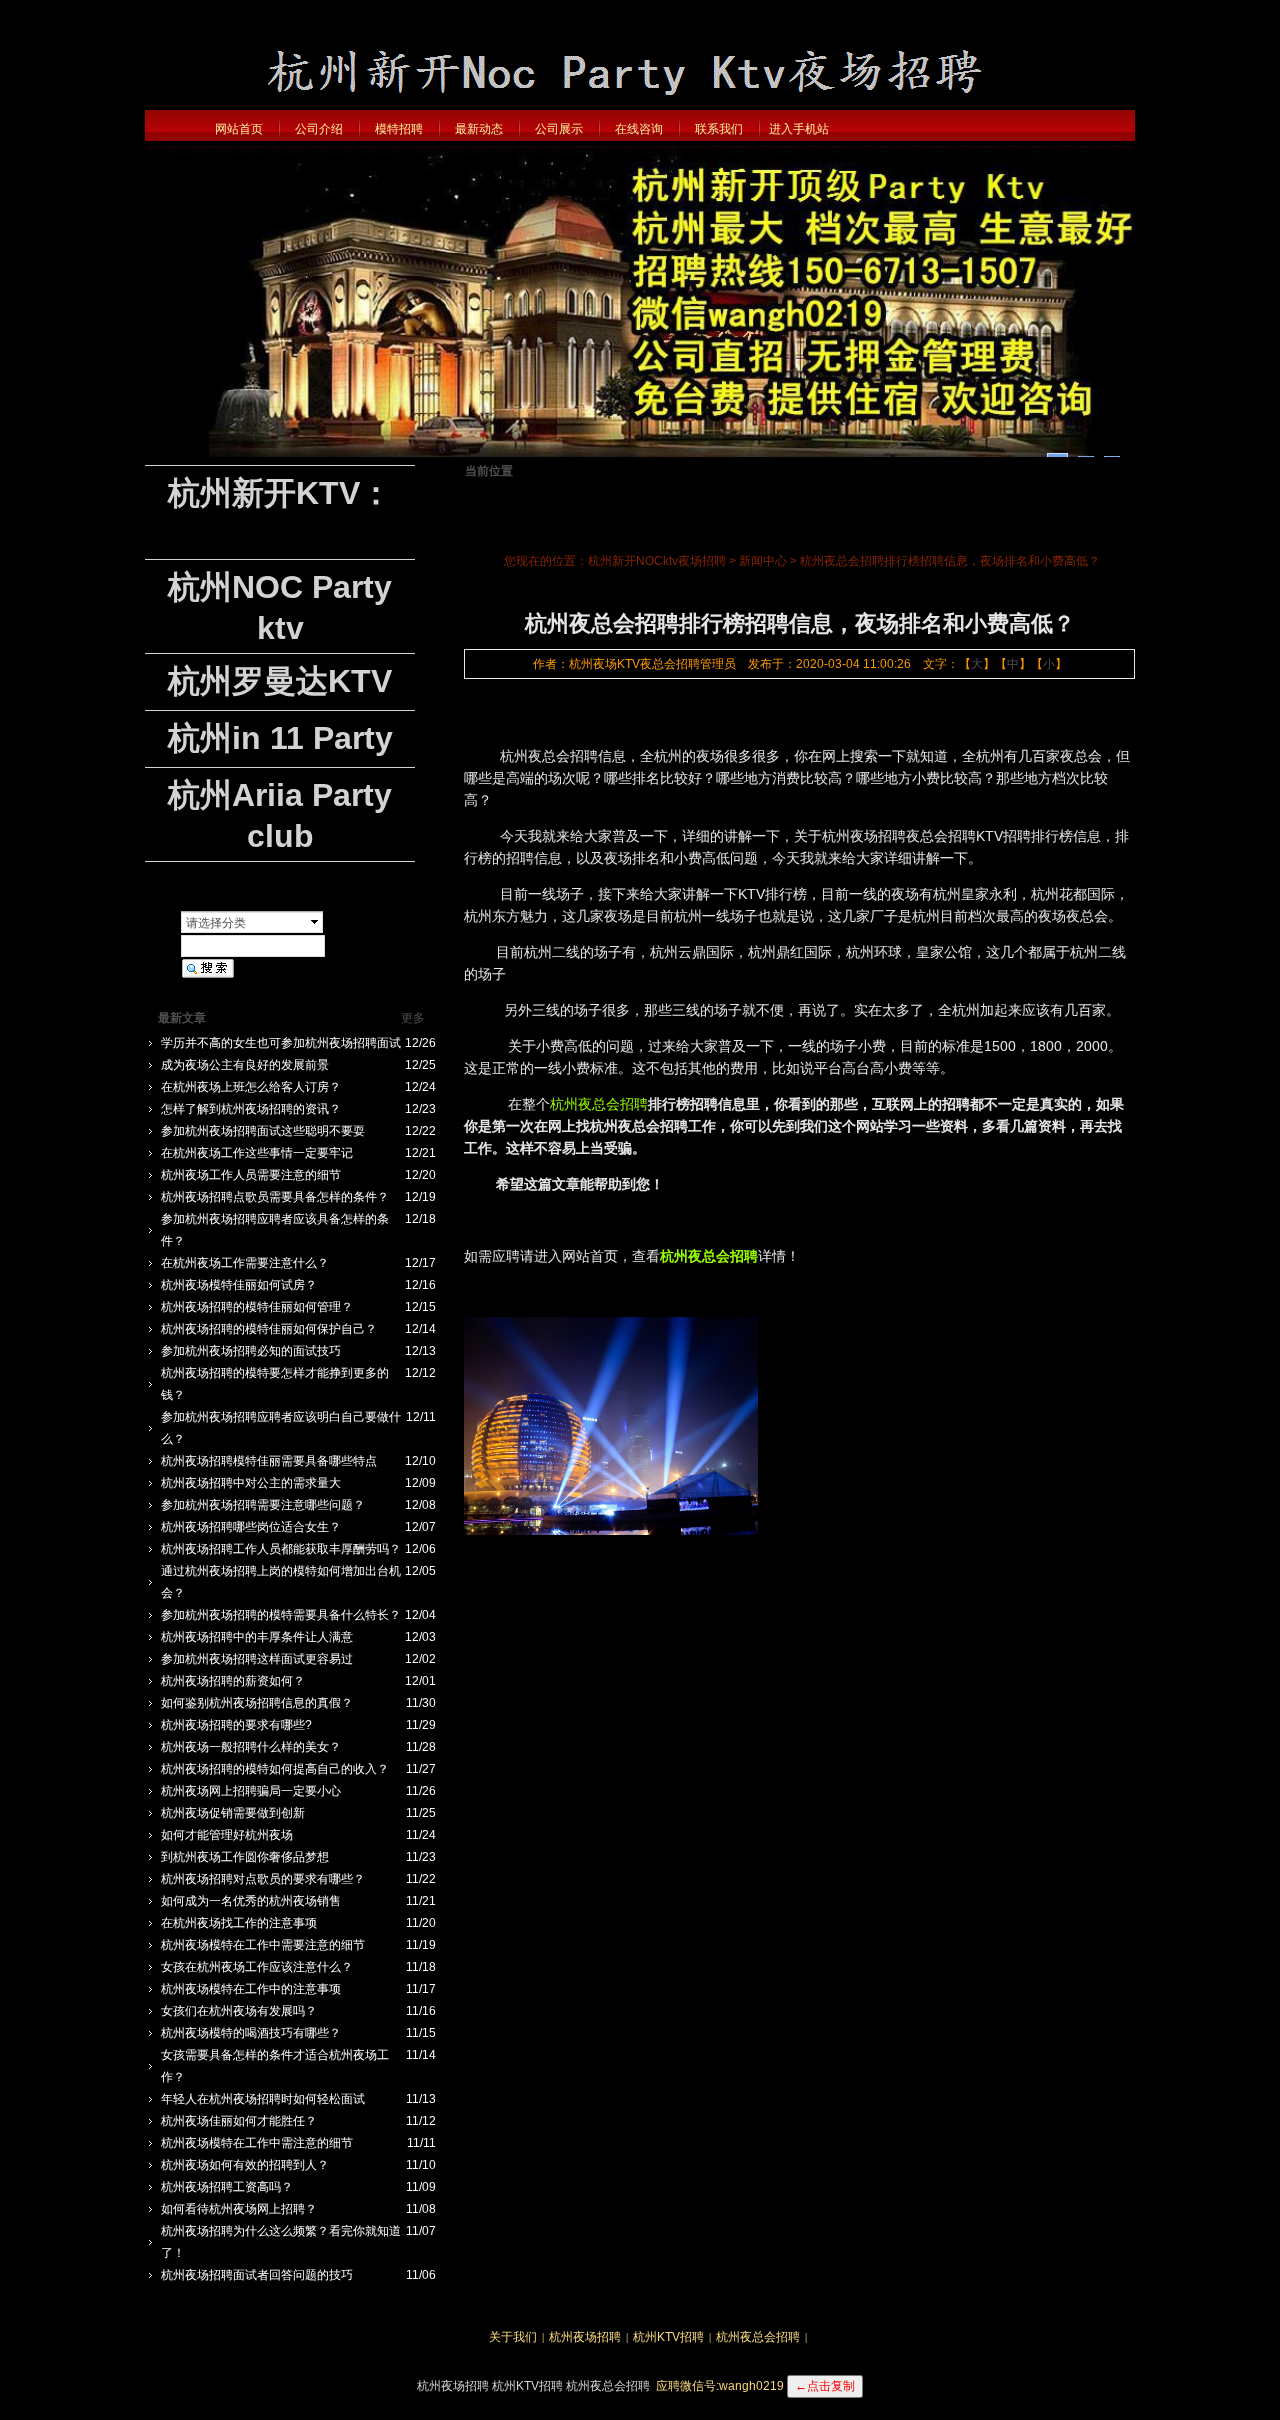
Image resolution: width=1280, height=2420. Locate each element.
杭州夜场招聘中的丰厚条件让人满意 (257, 1637)
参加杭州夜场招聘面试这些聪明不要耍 (263, 1131)
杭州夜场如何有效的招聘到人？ (245, 2165)
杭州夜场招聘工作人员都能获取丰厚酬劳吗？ (281, 1549)
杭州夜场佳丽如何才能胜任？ (239, 2121)
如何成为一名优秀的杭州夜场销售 (251, 1901)
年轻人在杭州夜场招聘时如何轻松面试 (263, 2099)
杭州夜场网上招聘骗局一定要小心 (251, 1791)
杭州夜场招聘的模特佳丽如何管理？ (257, 1307)
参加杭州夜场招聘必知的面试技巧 (251, 1351)
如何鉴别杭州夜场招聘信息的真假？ (257, 1703)
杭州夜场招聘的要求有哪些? (236, 1725)
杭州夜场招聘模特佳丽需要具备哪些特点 (269, 1461)
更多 (413, 1018)
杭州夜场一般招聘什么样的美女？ (251, 1747)
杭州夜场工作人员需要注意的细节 (251, 1175)
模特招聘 (399, 129)
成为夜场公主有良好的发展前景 (245, 1065)
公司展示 (559, 129)
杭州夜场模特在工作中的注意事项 (251, 1989)
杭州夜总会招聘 (599, 1104)
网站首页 (239, 129)
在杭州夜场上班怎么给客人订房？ (251, 1087)
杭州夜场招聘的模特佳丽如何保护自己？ (269, 1329)
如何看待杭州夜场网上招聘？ (239, 2209)
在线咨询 (639, 129)
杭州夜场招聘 (585, 2337)
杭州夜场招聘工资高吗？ (227, 2187)
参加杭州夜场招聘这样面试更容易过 (257, 1659)
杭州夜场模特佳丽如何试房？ (239, 1285)
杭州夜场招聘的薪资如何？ (233, 1681)
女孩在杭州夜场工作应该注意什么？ (257, 1967)
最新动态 (479, 129)
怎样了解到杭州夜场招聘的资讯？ (251, 1109)
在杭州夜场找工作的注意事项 (239, 1923)
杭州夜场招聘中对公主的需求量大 (251, 1483)
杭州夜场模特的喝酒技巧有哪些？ (251, 2033)
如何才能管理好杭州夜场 (227, 1835)
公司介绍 (319, 129)
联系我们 (719, 129)
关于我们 (513, 2337)
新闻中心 (763, 561)
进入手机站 (799, 129)
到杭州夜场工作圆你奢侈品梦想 (245, 1857)
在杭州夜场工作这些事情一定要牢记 (257, 1153)
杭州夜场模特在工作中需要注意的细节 (263, 1945)
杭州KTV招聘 (668, 2337)
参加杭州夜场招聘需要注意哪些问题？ (263, 1505)
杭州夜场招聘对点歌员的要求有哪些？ (263, 1879)
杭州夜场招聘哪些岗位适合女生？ (251, 1527)
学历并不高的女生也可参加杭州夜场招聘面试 (281, 1043)
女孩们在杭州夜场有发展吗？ (239, 2011)
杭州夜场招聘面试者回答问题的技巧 (257, 2275)
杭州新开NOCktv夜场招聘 (657, 561)
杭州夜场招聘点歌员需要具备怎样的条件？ (275, 1197)
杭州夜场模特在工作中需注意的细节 (257, 2143)
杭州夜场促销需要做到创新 (233, 1813)
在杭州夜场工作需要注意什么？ (245, 1263)
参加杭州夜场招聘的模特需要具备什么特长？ (281, 1615)
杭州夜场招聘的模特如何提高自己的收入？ (275, 1769)
